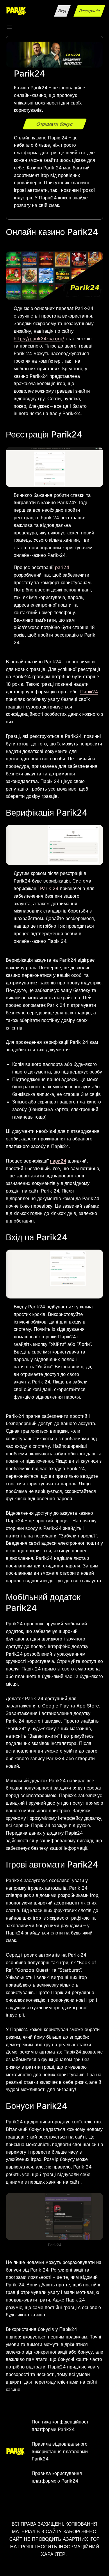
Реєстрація (89, 11)
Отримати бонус (55, 124)
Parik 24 (49, 888)
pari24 (62, 567)
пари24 (58, 1161)
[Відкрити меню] (9, 27)
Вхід (62, 11)
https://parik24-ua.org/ (39, 339)
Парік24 (89, 692)
